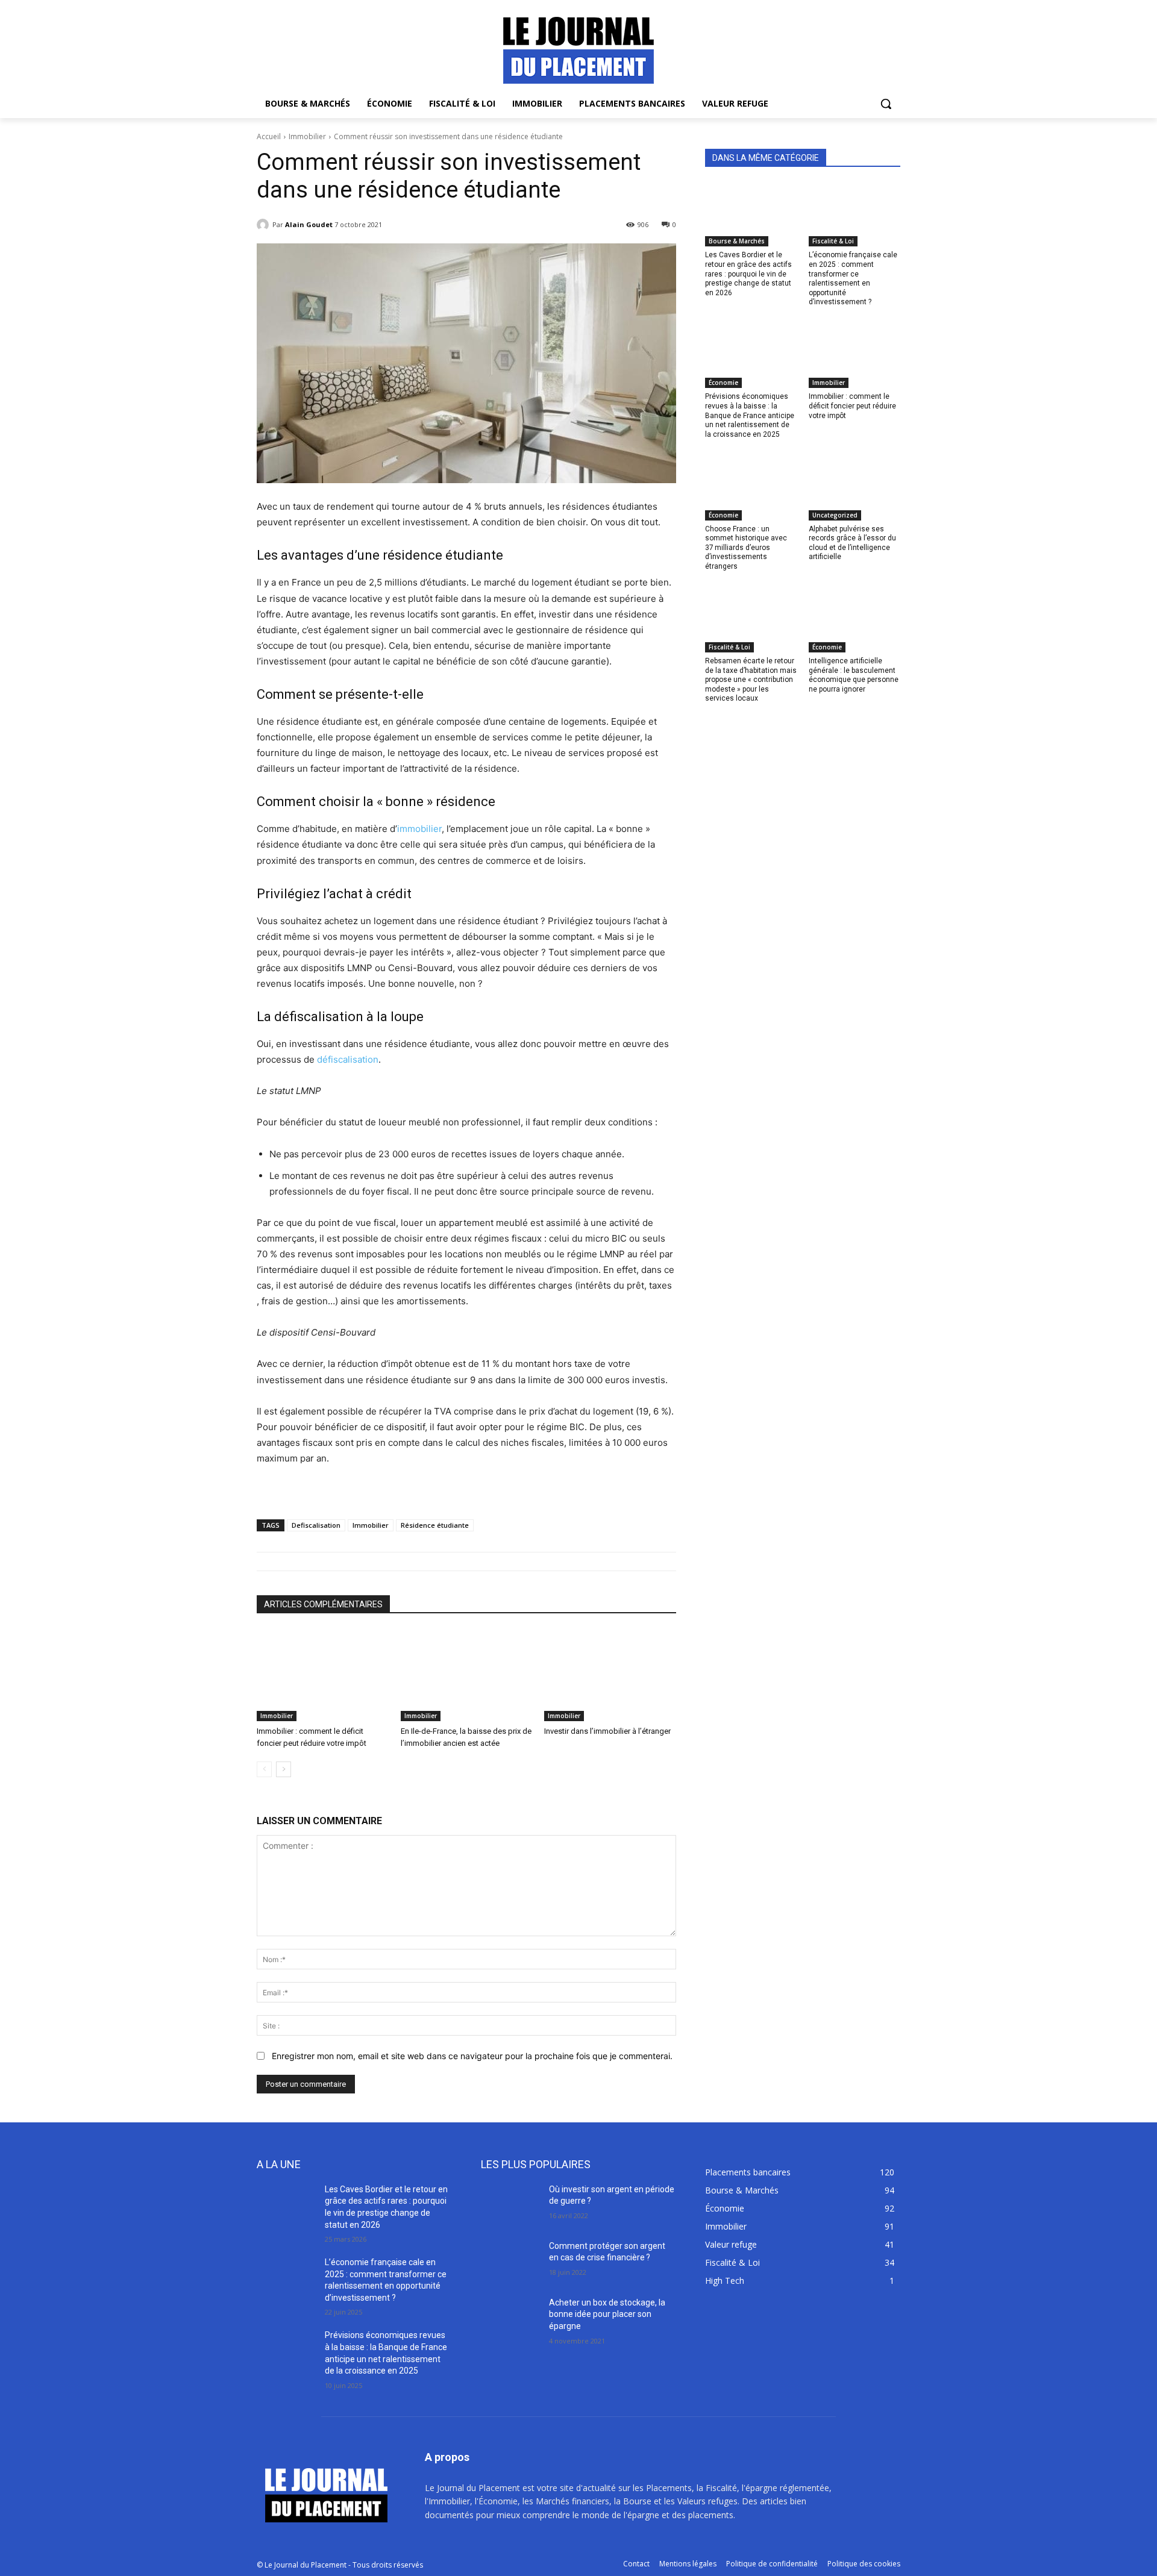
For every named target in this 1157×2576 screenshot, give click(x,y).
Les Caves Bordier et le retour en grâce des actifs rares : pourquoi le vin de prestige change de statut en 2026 (748, 274)
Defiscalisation (316, 1525)
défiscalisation (348, 1059)
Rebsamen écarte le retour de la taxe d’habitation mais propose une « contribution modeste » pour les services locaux (751, 680)
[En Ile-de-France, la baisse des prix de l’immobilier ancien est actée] (467, 1675)
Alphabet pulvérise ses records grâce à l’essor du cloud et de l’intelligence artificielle (852, 543)
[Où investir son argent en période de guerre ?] (510, 2204)
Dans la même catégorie (766, 158)
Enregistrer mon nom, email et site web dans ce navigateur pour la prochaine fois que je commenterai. (472, 2056)
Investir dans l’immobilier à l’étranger (607, 1731)
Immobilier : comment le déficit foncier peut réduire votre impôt (852, 406)
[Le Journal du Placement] (578, 50)
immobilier (419, 829)
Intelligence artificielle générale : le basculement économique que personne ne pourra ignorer (854, 675)
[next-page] (284, 1769)
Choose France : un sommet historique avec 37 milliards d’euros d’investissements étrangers (746, 548)
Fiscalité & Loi (833, 241)
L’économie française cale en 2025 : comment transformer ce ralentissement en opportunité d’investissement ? (853, 278)
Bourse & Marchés (737, 241)
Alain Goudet (309, 224)
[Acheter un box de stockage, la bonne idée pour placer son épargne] (510, 2318)
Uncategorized (835, 515)
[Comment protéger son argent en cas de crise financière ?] (510, 2261)
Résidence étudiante (435, 1525)
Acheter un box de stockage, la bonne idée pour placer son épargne (607, 2314)
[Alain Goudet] (265, 225)
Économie (723, 383)
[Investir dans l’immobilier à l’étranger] (610, 1675)
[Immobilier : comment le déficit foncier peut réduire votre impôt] (323, 1675)
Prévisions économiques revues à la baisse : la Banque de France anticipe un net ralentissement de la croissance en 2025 (750, 415)
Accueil (269, 136)
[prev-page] (264, 1769)
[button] (886, 104)
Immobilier (307, 136)
